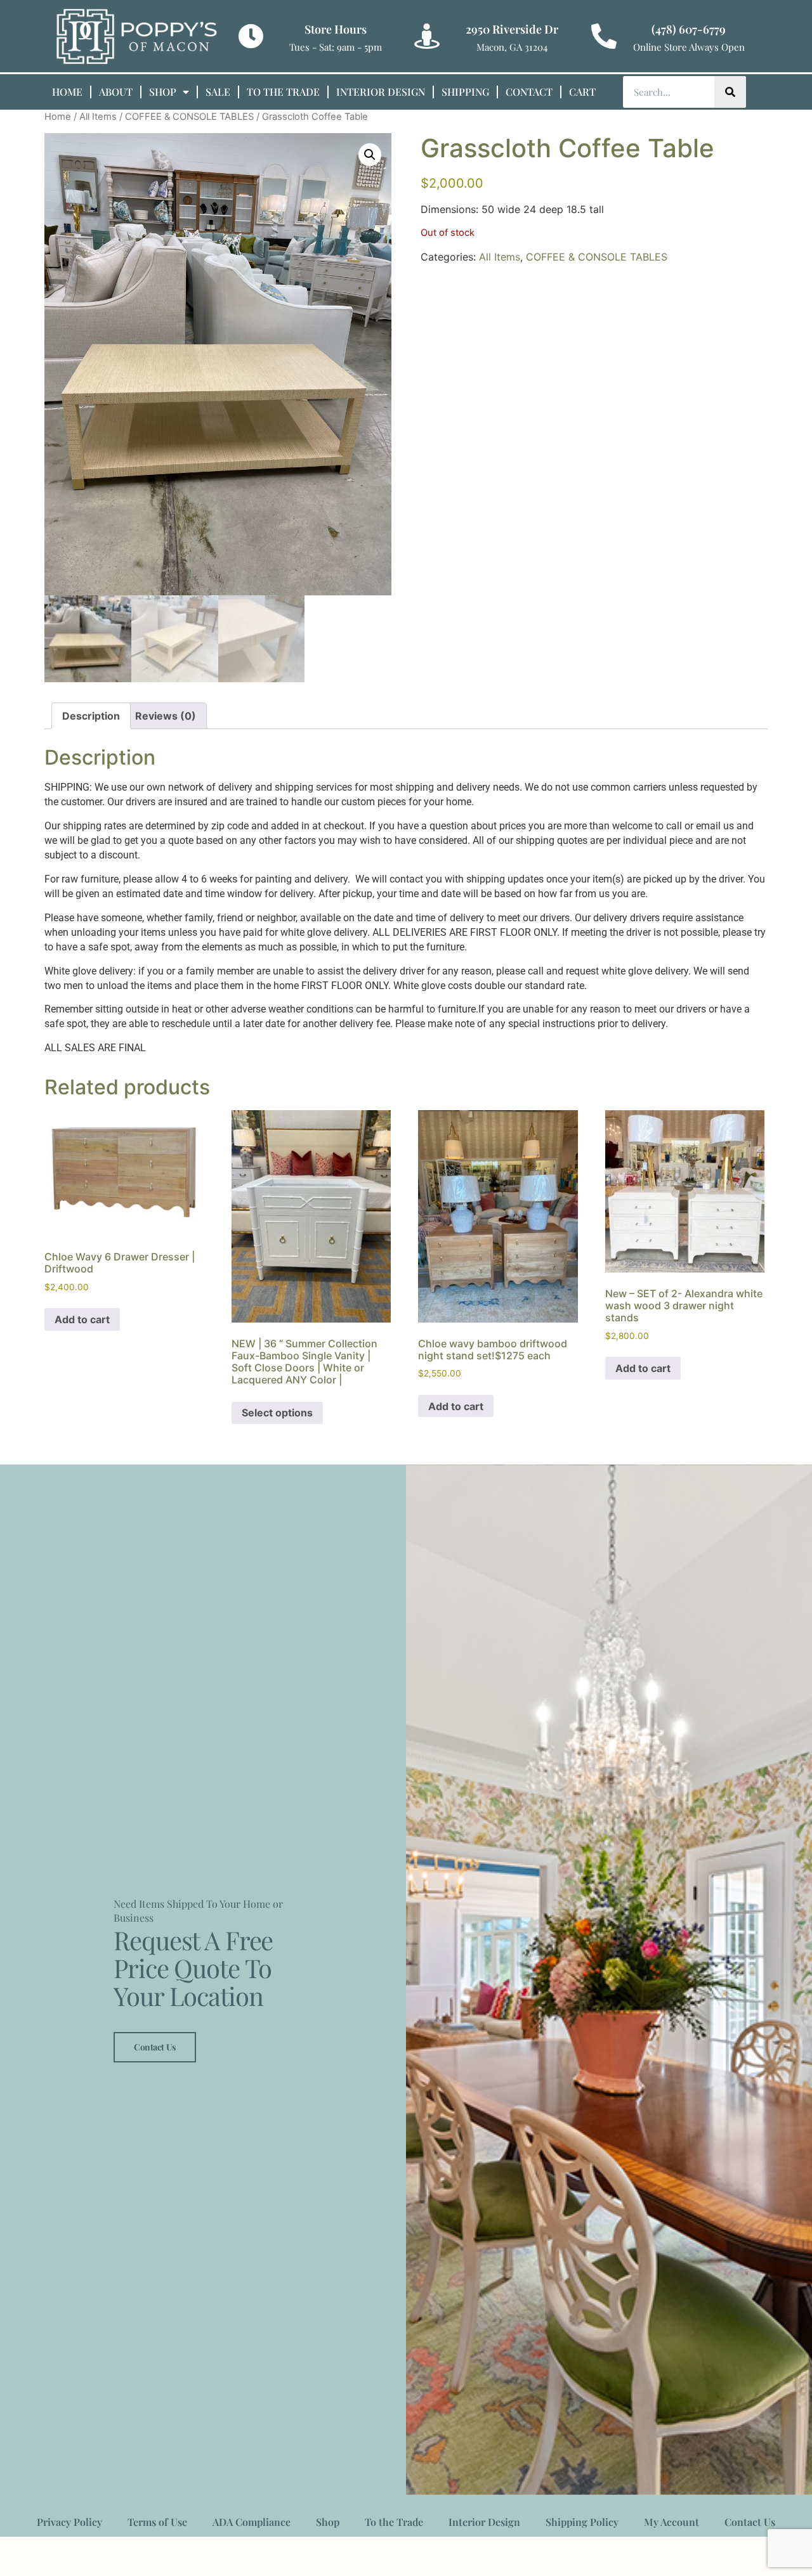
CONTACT (529, 92)
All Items (98, 117)
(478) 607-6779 (689, 29)
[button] (370, 155)
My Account (671, 2522)
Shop (163, 92)
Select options (277, 1413)
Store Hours (336, 29)
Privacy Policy (69, 2522)
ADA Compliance (252, 2522)
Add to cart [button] (82, 1319)
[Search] (730, 92)
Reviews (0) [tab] (166, 716)
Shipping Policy (582, 2522)
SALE (218, 92)
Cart (582, 92)
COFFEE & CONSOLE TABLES (189, 117)
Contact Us (155, 2047)
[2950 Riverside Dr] (427, 36)
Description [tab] (91, 716)
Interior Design (381, 92)
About (116, 92)
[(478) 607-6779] (604, 36)
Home (67, 92)
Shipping (465, 92)
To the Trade (283, 92)
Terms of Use (157, 2522)
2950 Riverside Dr (512, 29)
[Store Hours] (251, 36)
